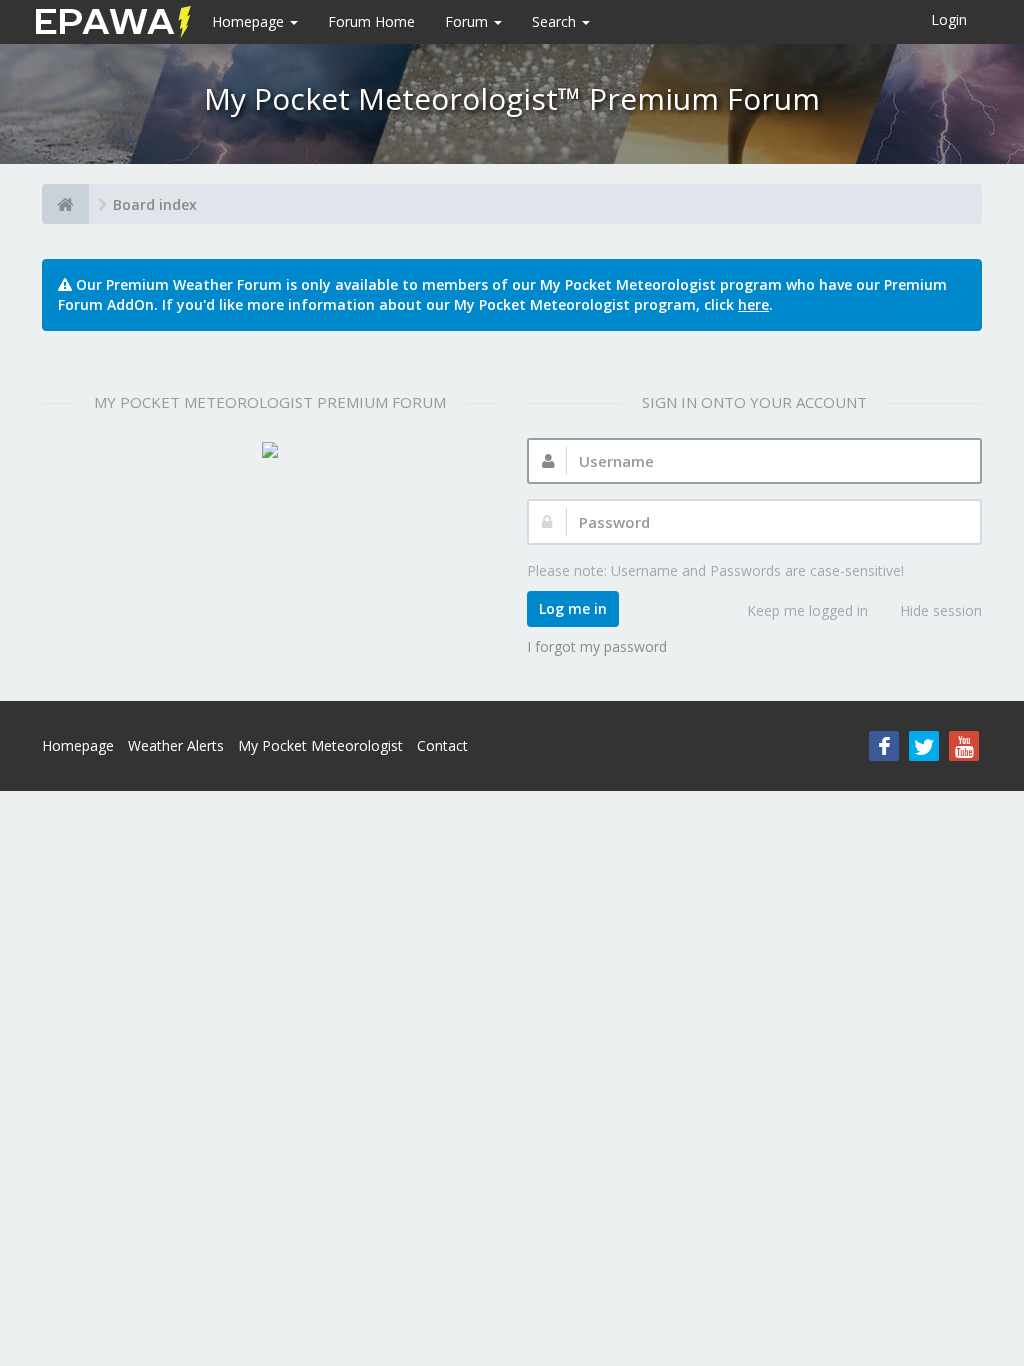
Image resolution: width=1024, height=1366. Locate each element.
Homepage (250, 21)
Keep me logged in (807, 610)
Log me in (573, 608)
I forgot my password (597, 646)
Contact (442, 745)
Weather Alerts (176, 745)
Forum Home (371, 21)
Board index (155, 204)
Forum (468, 21)
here (753, 304)
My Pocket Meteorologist (320, 745)
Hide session (941, 610)
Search (556, 21)
